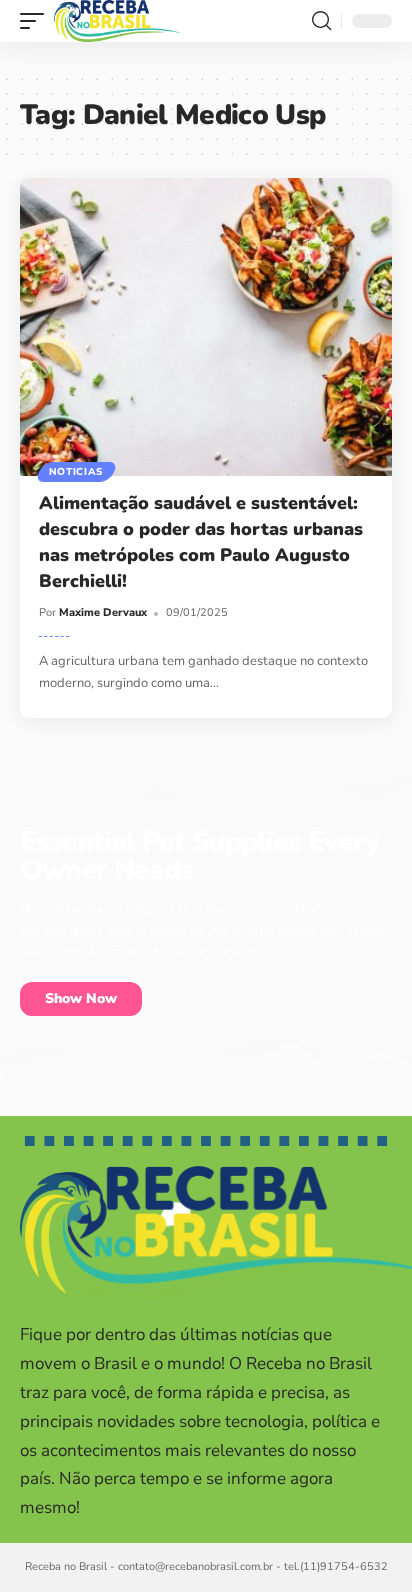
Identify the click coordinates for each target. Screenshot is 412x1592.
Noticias (76, 472)
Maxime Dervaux (103, 612)
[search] (321, 21)
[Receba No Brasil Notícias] (117, 21)
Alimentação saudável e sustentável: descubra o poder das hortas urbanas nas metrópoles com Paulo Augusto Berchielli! (201, 542)
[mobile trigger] (37, 21)
